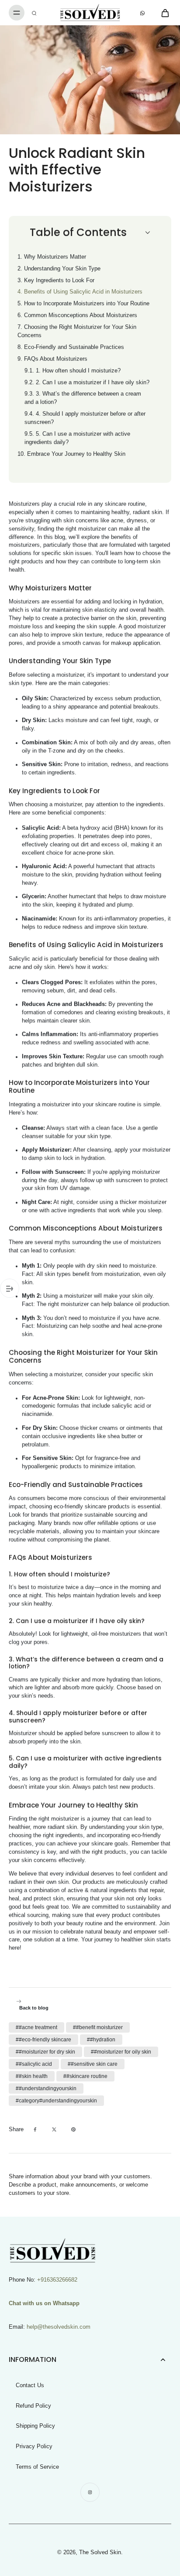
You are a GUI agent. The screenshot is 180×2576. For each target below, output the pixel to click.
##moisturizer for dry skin (45, 2052)
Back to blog (34, 2008)
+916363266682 (57, 2280)
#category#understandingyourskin (56, 2101)
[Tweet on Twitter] (54, 2129)
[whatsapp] (142, 13)
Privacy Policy (34, 2446)
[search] (34, 13)
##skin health (32, 2076)
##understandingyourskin (46, 2088)
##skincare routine (85, 2076)
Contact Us (30, 2385)
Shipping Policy (35, 2426)
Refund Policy (33, 2406)
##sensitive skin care (93, 2064)
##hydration (101, 2040)
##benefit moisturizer (98, 2027)
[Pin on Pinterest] (73, 2129)
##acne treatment (36, 2027)
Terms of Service (37, 2467)
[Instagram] (90, 2492)
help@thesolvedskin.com (59, 2327)
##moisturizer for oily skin (121, 2052)
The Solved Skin (100, 2552)
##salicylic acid (34, 2064)
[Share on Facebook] (35, 2129)
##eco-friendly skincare (43, 2040)
